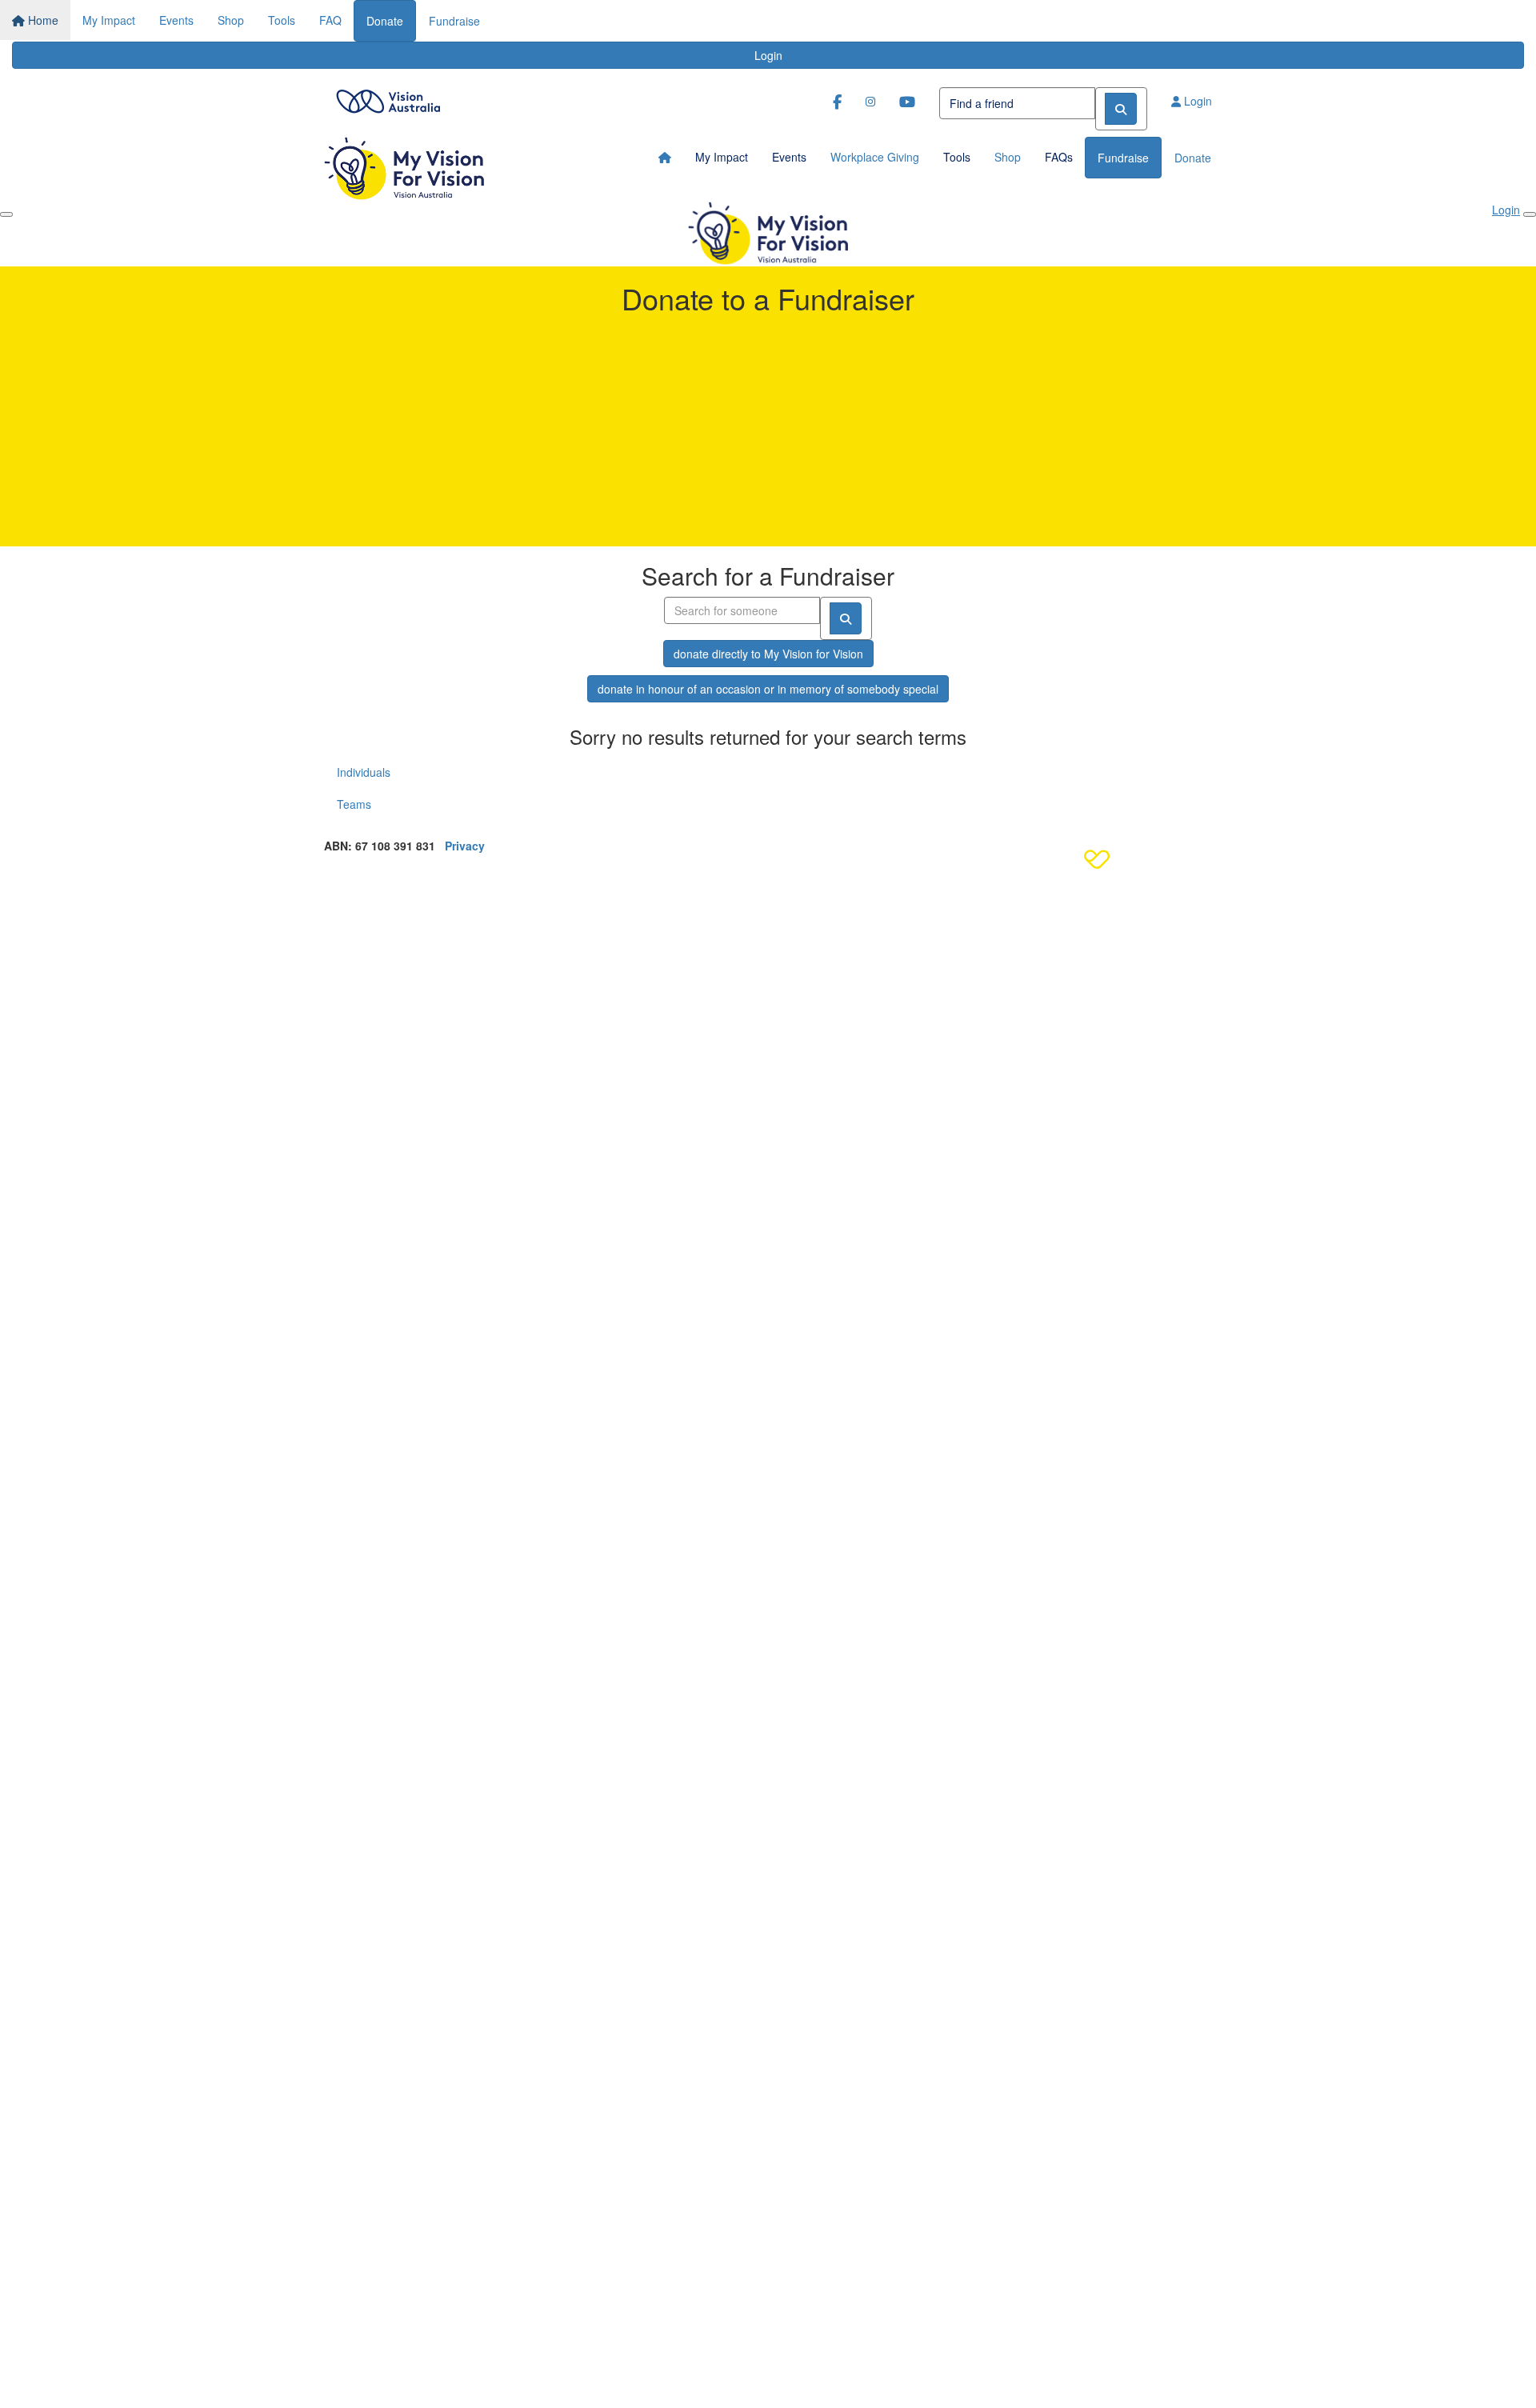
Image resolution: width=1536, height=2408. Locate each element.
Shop (231, 20)
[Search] (1121, 109)
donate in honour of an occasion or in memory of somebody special (768, 689)
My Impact (109, 20)
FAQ (330, 20)
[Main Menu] (6, 214)
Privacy (465, 846)
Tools (282, 20)
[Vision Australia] (388, 97)
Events (176, 20)
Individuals (364, 772)
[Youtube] (907, 101)
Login (768, 55)
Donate (385, 21)
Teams (354, 804)
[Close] (1530, 214)
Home (42, 20)
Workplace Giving (875, 157)
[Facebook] (837, 101)
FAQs (1059, 157)
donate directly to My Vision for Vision (768, 654)
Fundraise (454, 21)
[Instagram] (870, 101)
